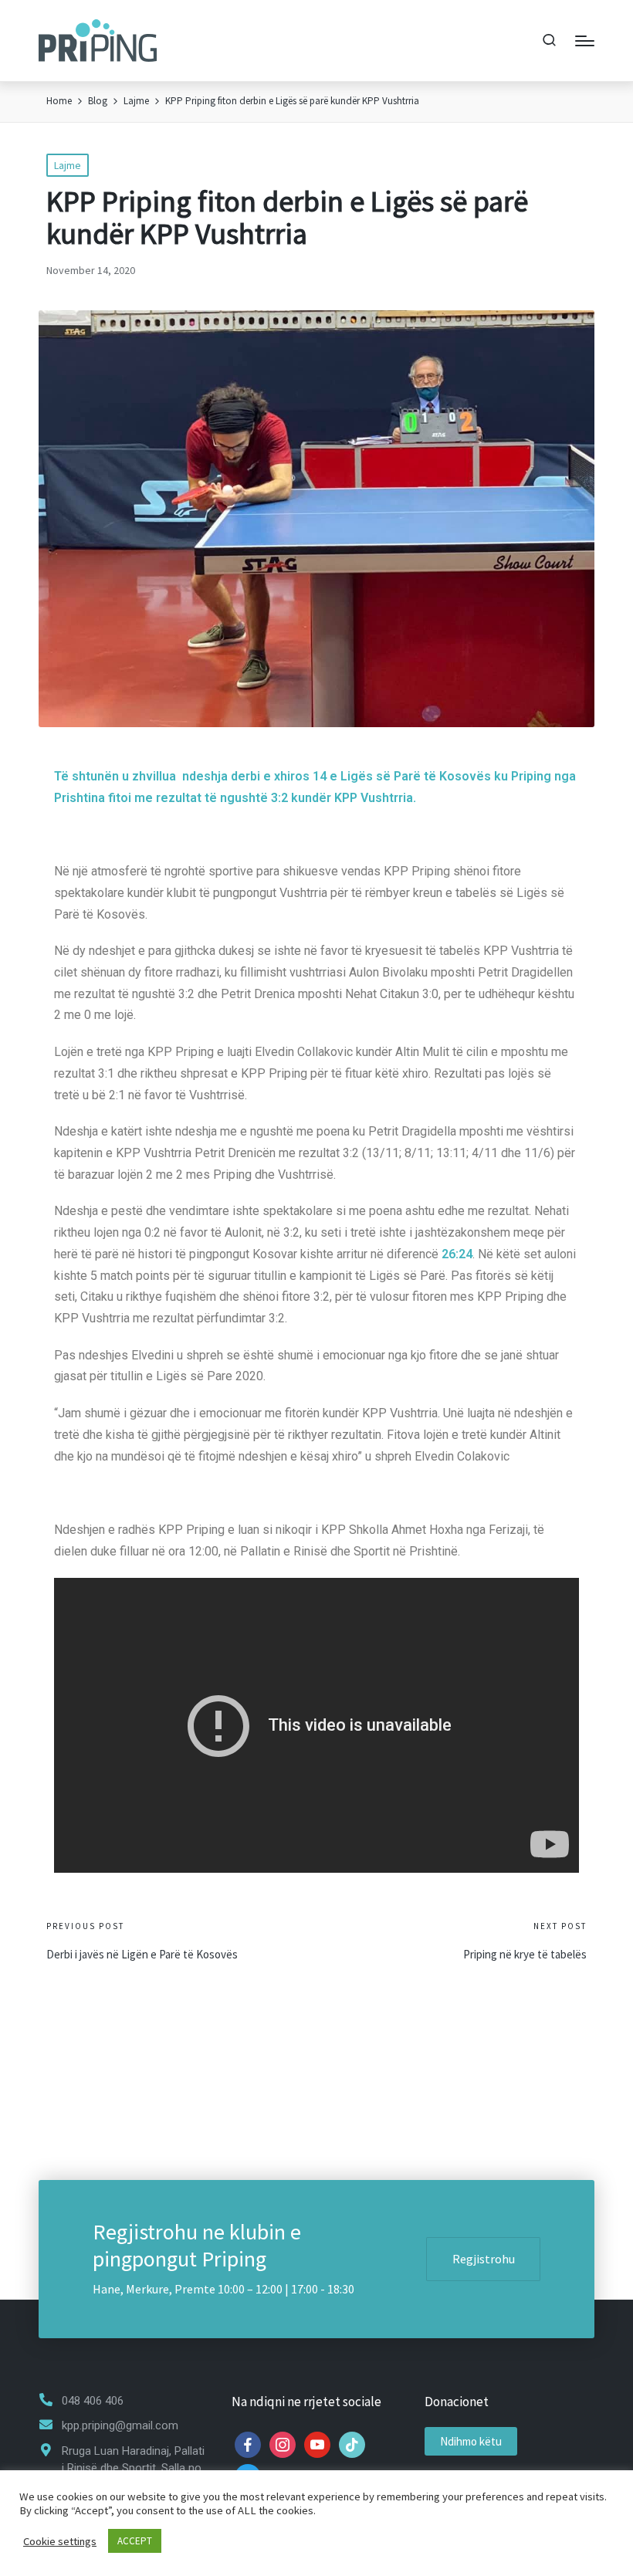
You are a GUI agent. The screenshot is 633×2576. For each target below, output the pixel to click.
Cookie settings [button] (60, 2541)
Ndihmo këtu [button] (471, 2441)
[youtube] (317, 2444)
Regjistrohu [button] (484, 2259)
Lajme (68, 165)
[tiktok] (352, 2444)
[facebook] (248, 2444)
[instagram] (283, 2444)
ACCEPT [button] (135, 2541)
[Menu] (585, 41)
